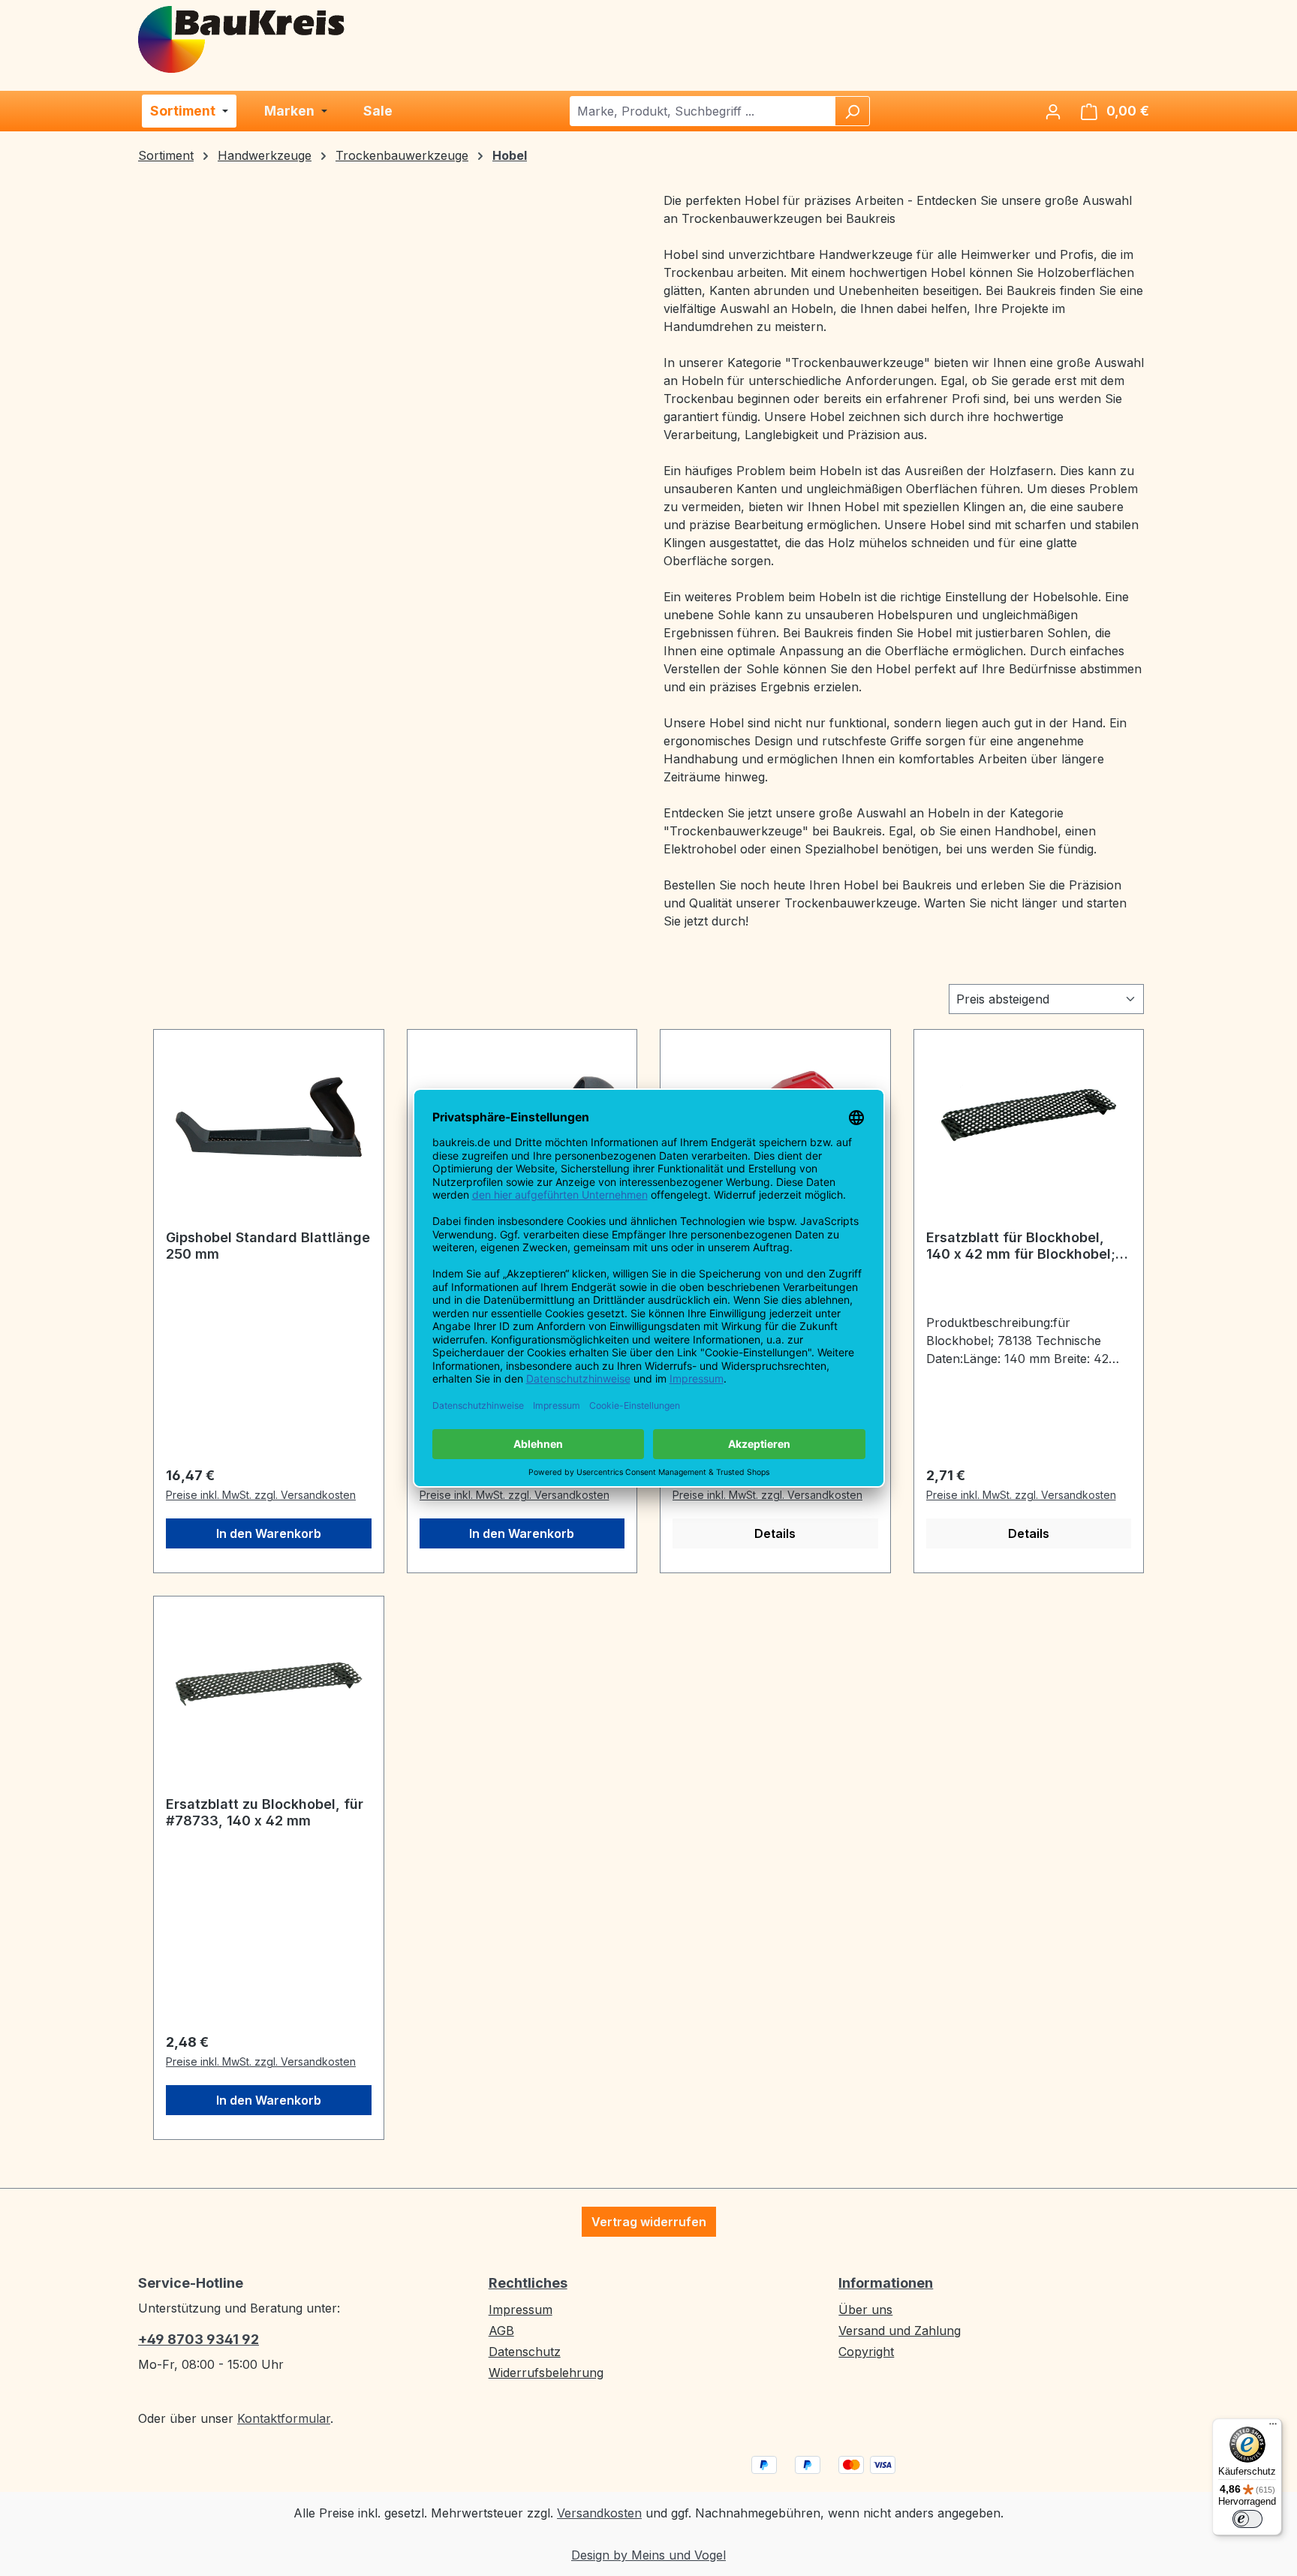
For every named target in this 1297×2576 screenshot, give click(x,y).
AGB (501, 2331)
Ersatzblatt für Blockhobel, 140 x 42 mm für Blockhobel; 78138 (1021, 1246)
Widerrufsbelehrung (546, 2373)
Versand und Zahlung (900, 2331)
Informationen (886, 2283)
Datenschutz (525, 2352)
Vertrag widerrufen (649, 2222)
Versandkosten (599, 2513)
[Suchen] (852, 111)
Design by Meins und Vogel (648, 2555)
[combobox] (703, 111)
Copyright (866, 2352)
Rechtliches (528, 2283)
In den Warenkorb (269, 1533)
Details (775, 1533)
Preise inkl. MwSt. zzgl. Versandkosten (261, 1495)
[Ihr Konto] (1053, 111)
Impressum (521, 2310)
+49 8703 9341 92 (199, 2339)
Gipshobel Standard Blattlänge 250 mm (268, 1246)
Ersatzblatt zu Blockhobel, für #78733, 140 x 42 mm (265, 1812)
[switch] (1247, 2519)
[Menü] (1273, 2427)
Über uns (865, 2310)
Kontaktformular (284, 2418)
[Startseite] (242, 38)
